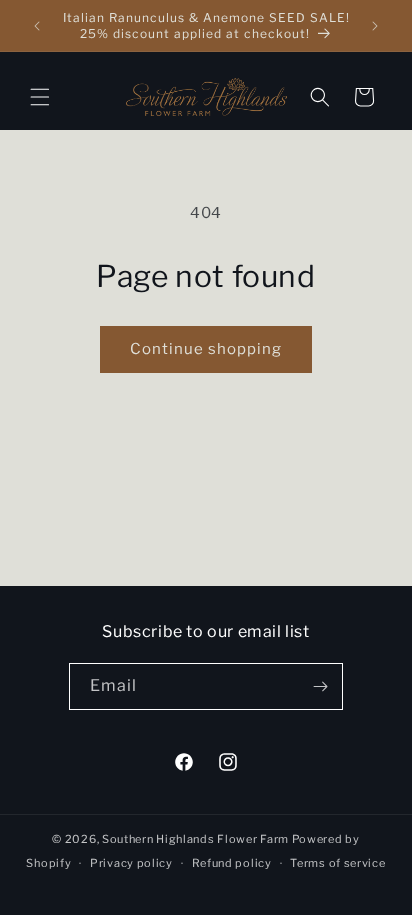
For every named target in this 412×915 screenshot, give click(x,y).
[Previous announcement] (37, 26)
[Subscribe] (320, 686)
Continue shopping (206, 349)
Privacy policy (131, 863)
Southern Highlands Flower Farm (195, 839)
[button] (40, 97)
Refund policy (232, 863)
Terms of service (337, 863)
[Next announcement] (375, 26)
